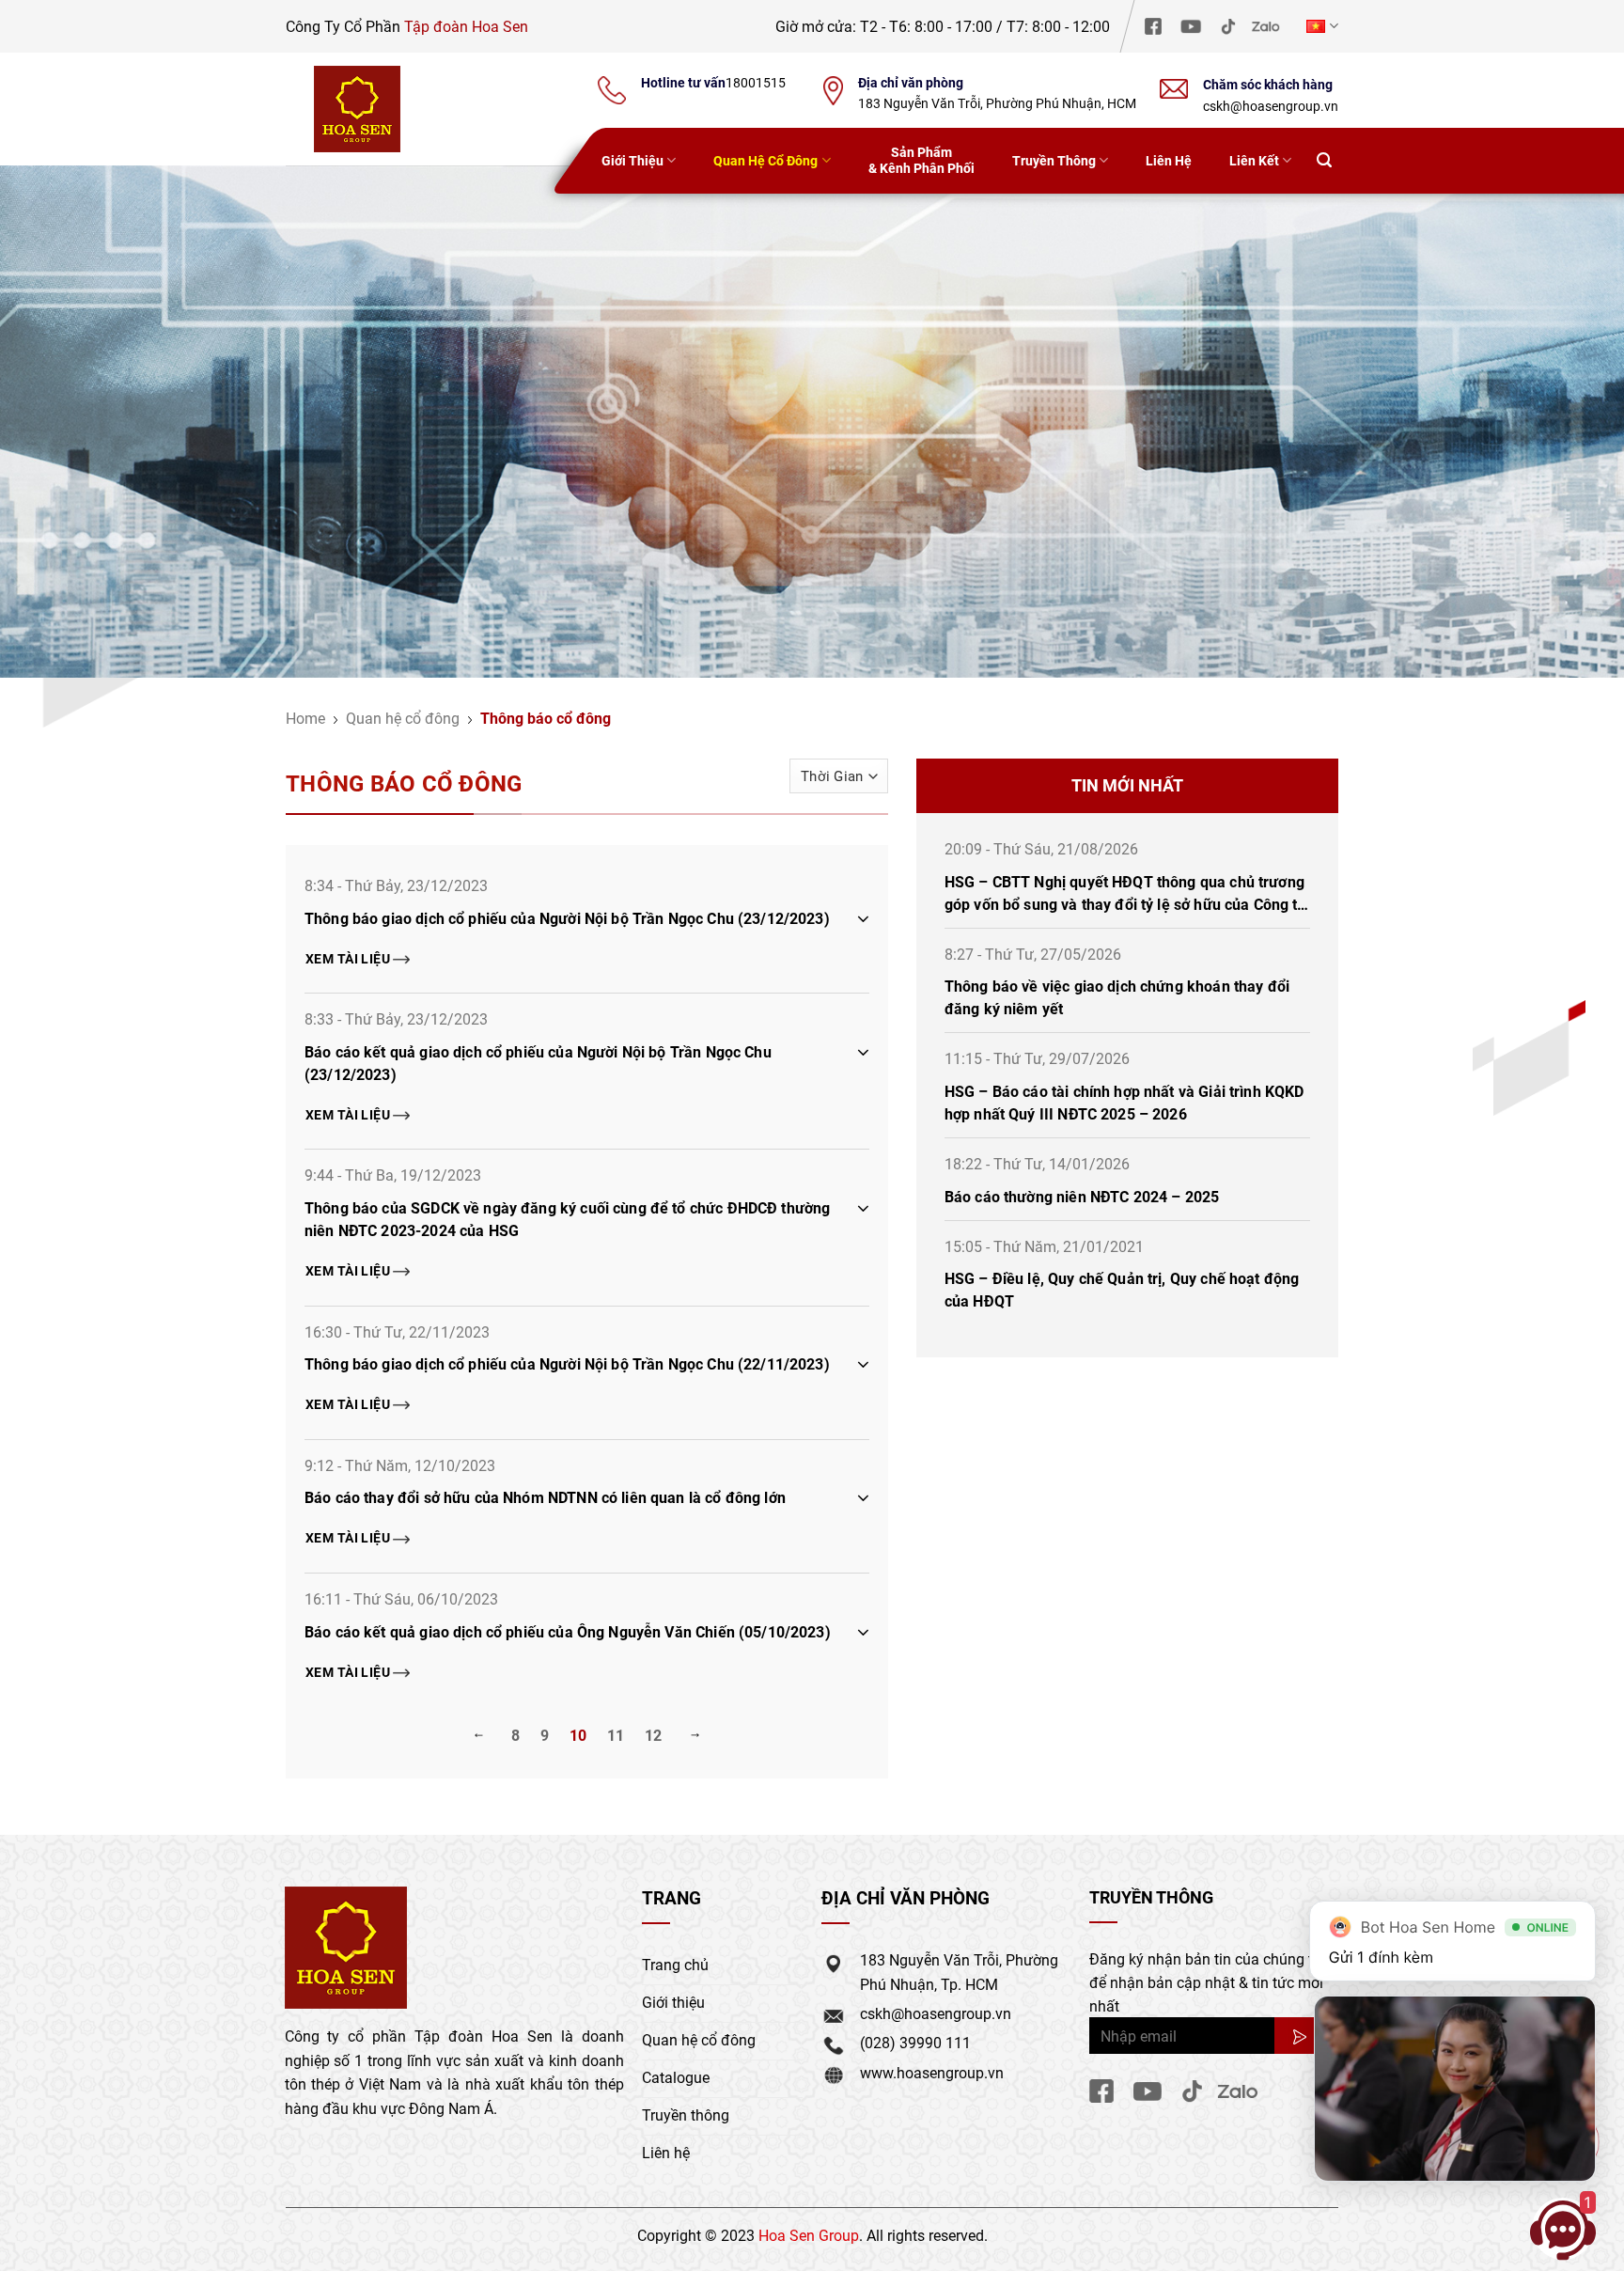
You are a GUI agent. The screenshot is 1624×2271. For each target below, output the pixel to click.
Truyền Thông (1054, 160)
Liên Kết (1254, 160)
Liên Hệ (1169, 160)
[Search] (1324, 161)
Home (305, 718)
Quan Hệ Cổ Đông (765, 160)
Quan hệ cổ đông (403, 718)
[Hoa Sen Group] (357, 109)
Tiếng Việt (1320, 26)
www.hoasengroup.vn (932, 2072)
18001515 (756, 83)
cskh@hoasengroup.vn (1271, 106)
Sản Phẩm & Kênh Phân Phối (921, 160)
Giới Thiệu (632, 160)
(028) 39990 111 (915, 2042)
